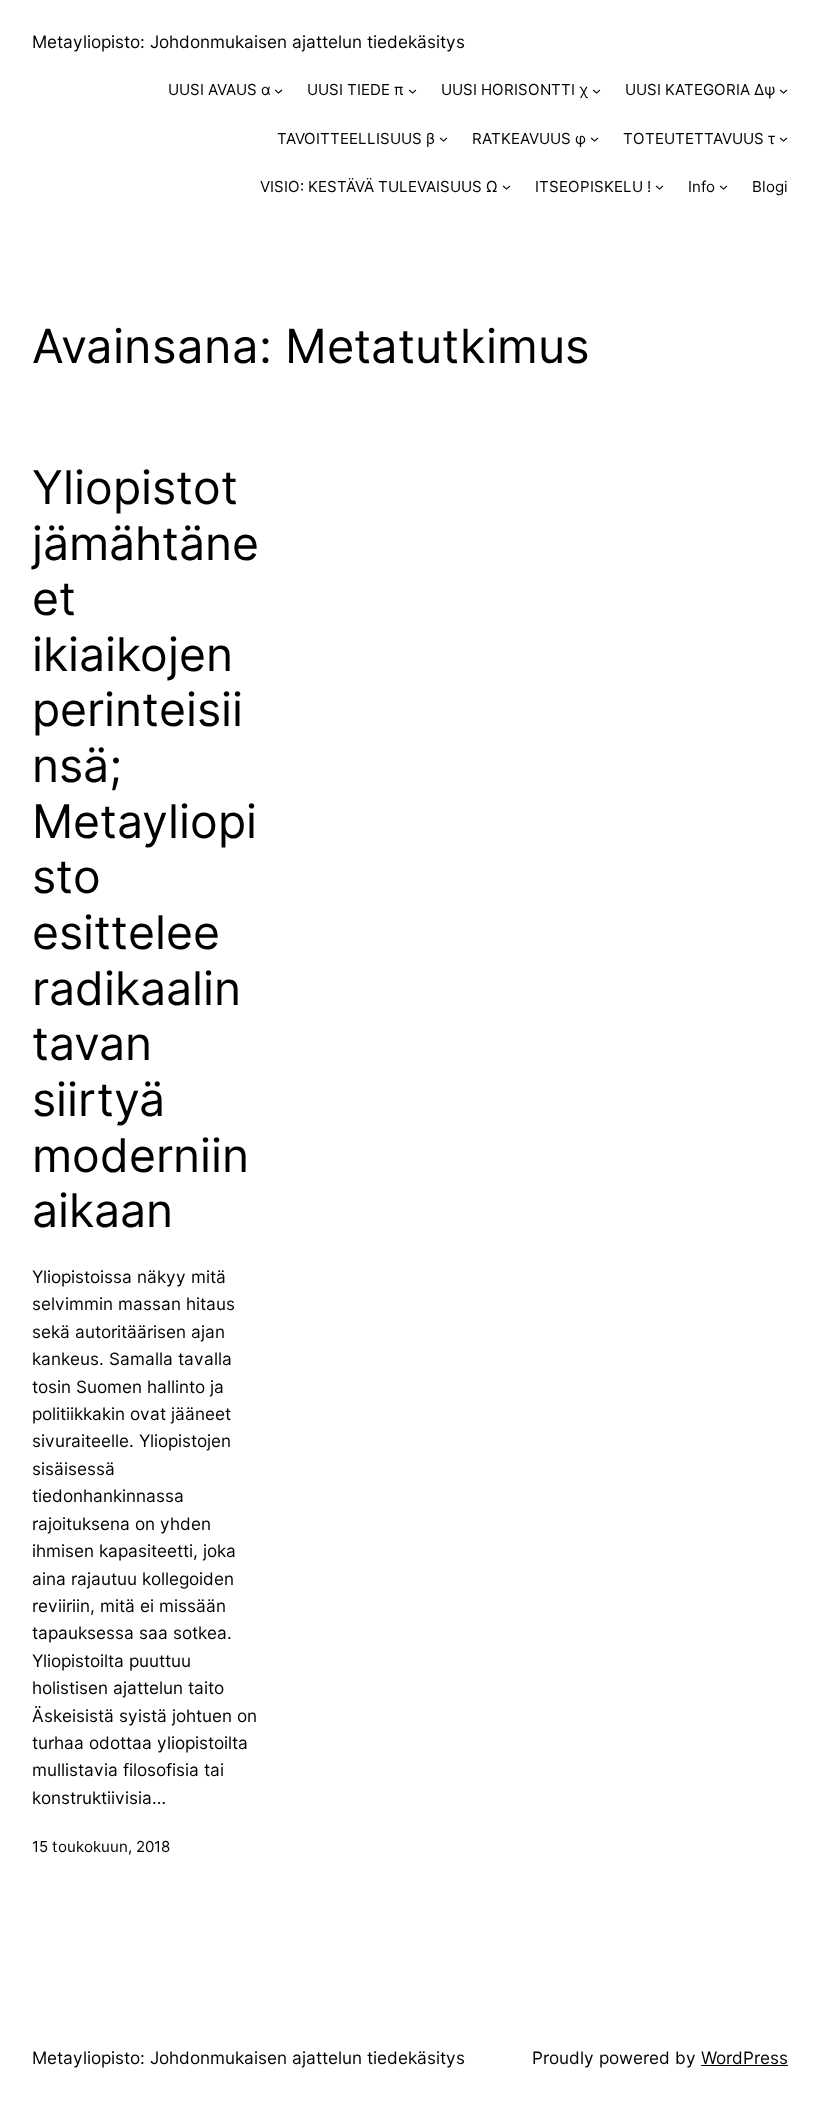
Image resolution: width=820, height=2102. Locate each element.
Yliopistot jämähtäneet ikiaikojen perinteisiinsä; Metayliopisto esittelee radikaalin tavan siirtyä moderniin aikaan (145, 849)
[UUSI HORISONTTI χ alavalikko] (596, 90)
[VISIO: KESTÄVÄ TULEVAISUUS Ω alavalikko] (506, 186)
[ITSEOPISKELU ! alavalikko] (659, 186)
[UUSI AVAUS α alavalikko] (278, 90)
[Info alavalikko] (723, 186)
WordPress (744, 2057)
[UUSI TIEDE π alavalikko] (412, 90)
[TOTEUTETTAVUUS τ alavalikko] (783, 138)
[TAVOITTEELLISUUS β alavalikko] (443, 138)
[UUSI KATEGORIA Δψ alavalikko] (783, 90)
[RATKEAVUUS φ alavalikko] (594, 138)
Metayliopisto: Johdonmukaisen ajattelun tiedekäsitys (248, 41)
